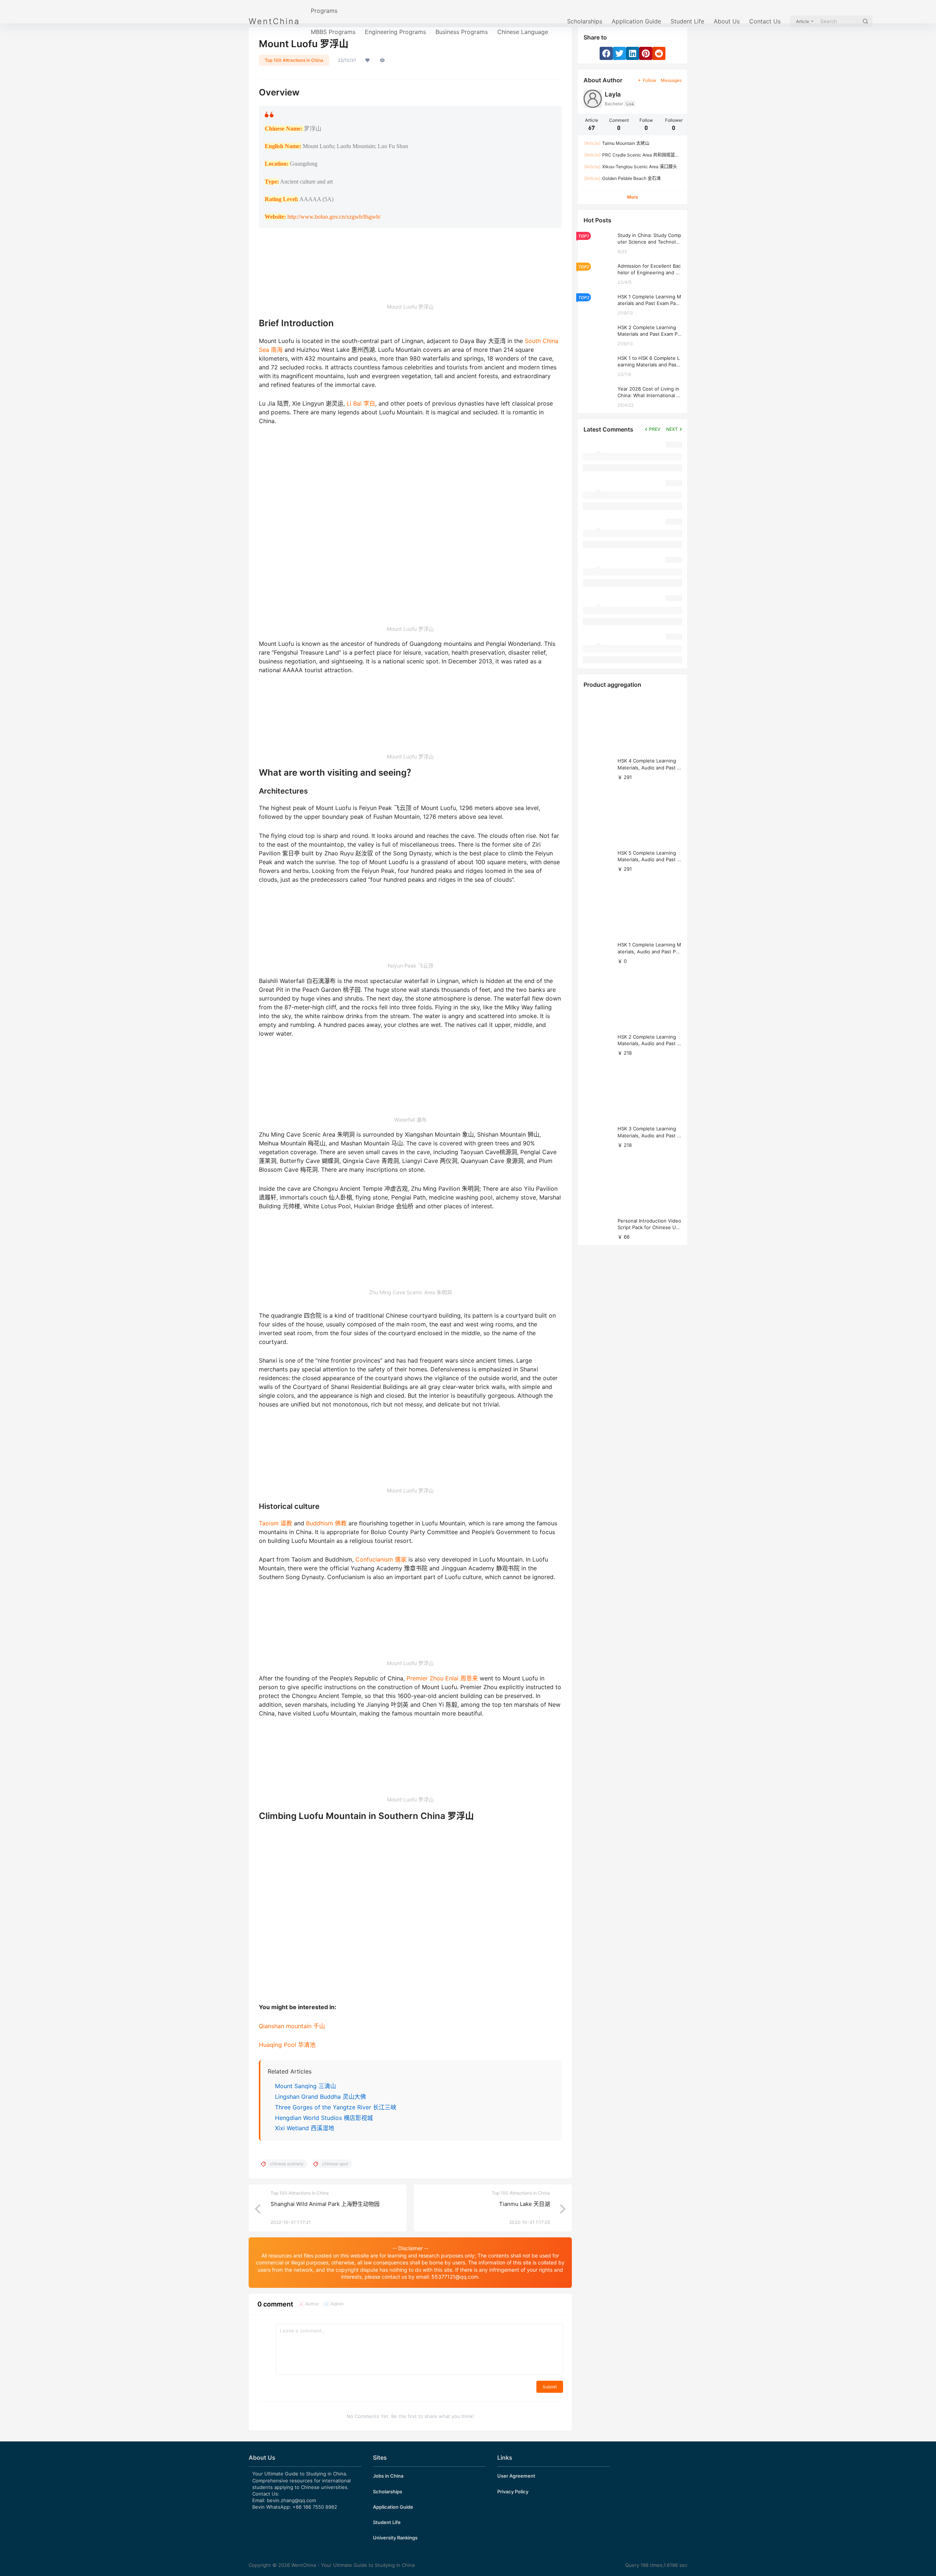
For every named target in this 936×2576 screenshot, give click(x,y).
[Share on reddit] (659, 53)
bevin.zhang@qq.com (291, 2500)
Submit (550, 2387)
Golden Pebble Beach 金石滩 (622, 178)
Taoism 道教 (275, 1523)
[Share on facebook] (606, 53)
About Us (727, 21)
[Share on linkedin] (633, 53)
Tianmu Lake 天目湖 (524, 2204)
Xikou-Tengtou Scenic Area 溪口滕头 (631, 167)
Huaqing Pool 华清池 (287, 2045)
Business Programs (462, 32)
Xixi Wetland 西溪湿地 (305, 2128)
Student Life (687, 21)
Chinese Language (523, 32)
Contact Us (765, 21)
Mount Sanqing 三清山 (305, 2086)
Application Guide (636, 21)
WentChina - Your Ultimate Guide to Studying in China (352, 2565)
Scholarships (585, 21)
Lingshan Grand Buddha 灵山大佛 (320, 2097)
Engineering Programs (395, 32)
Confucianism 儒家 (381, 1559)
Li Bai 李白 (361, 403)
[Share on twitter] (619, 53)
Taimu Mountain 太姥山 (617, 143)
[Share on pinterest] (646, 53)
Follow (650, 80)
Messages (671, 80)
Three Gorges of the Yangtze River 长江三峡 (336, 2107)
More (633, 197)
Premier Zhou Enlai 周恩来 (442, 1678)
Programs (324, 11)
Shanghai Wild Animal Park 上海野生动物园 (325, 2204)
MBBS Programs (333, 32)
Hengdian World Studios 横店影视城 (324, 2118)
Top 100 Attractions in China (294, 60)
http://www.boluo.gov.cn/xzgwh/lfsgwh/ (334, 217)
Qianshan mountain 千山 (292, 2026)
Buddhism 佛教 (326, 1523)
